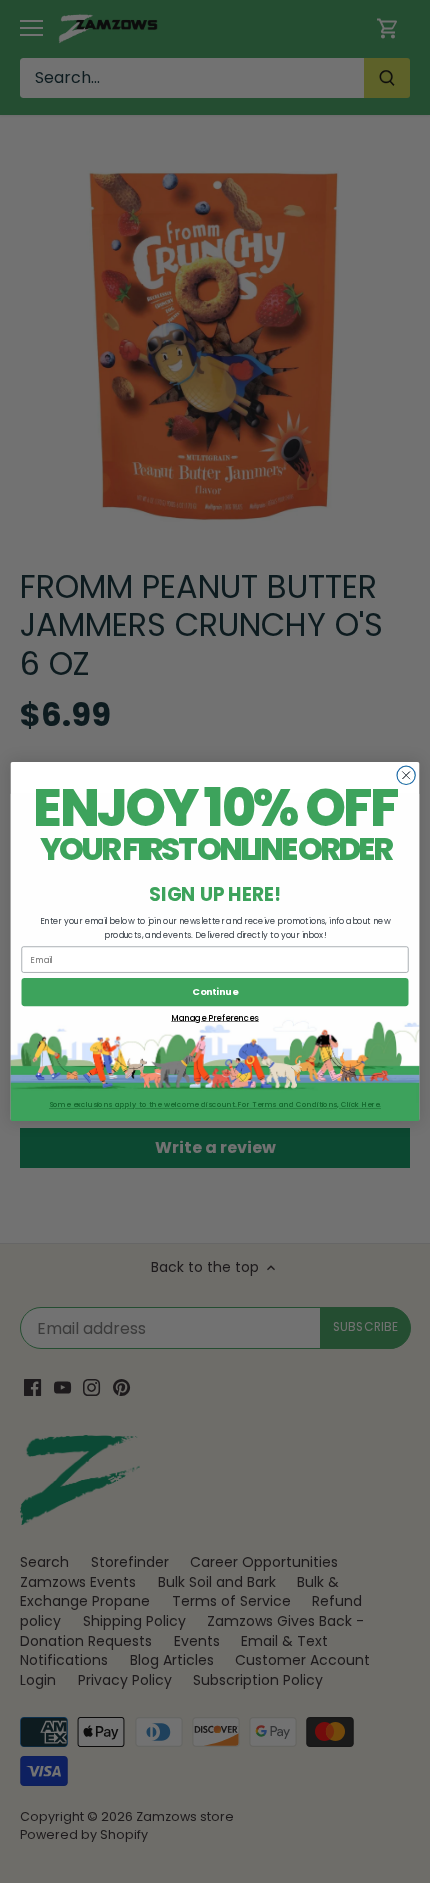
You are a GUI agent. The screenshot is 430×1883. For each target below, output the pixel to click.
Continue (215, 991)
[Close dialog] (406, 775)
